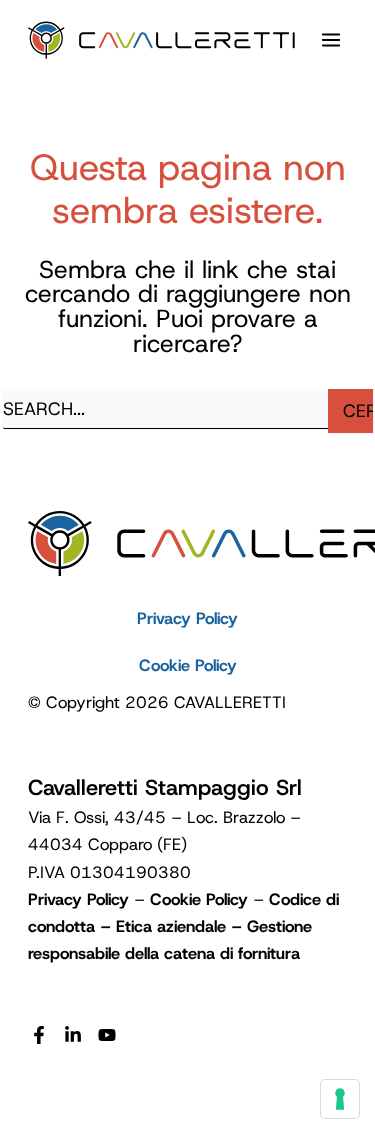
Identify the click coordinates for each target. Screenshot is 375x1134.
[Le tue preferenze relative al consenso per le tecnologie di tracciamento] (340, 1099)
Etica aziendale (171, 926)
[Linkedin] (73, 1037)
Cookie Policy (188, 665)
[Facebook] (39, 1037)
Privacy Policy (187, 618)
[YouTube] (107, 1037)
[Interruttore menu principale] (331, 40)
